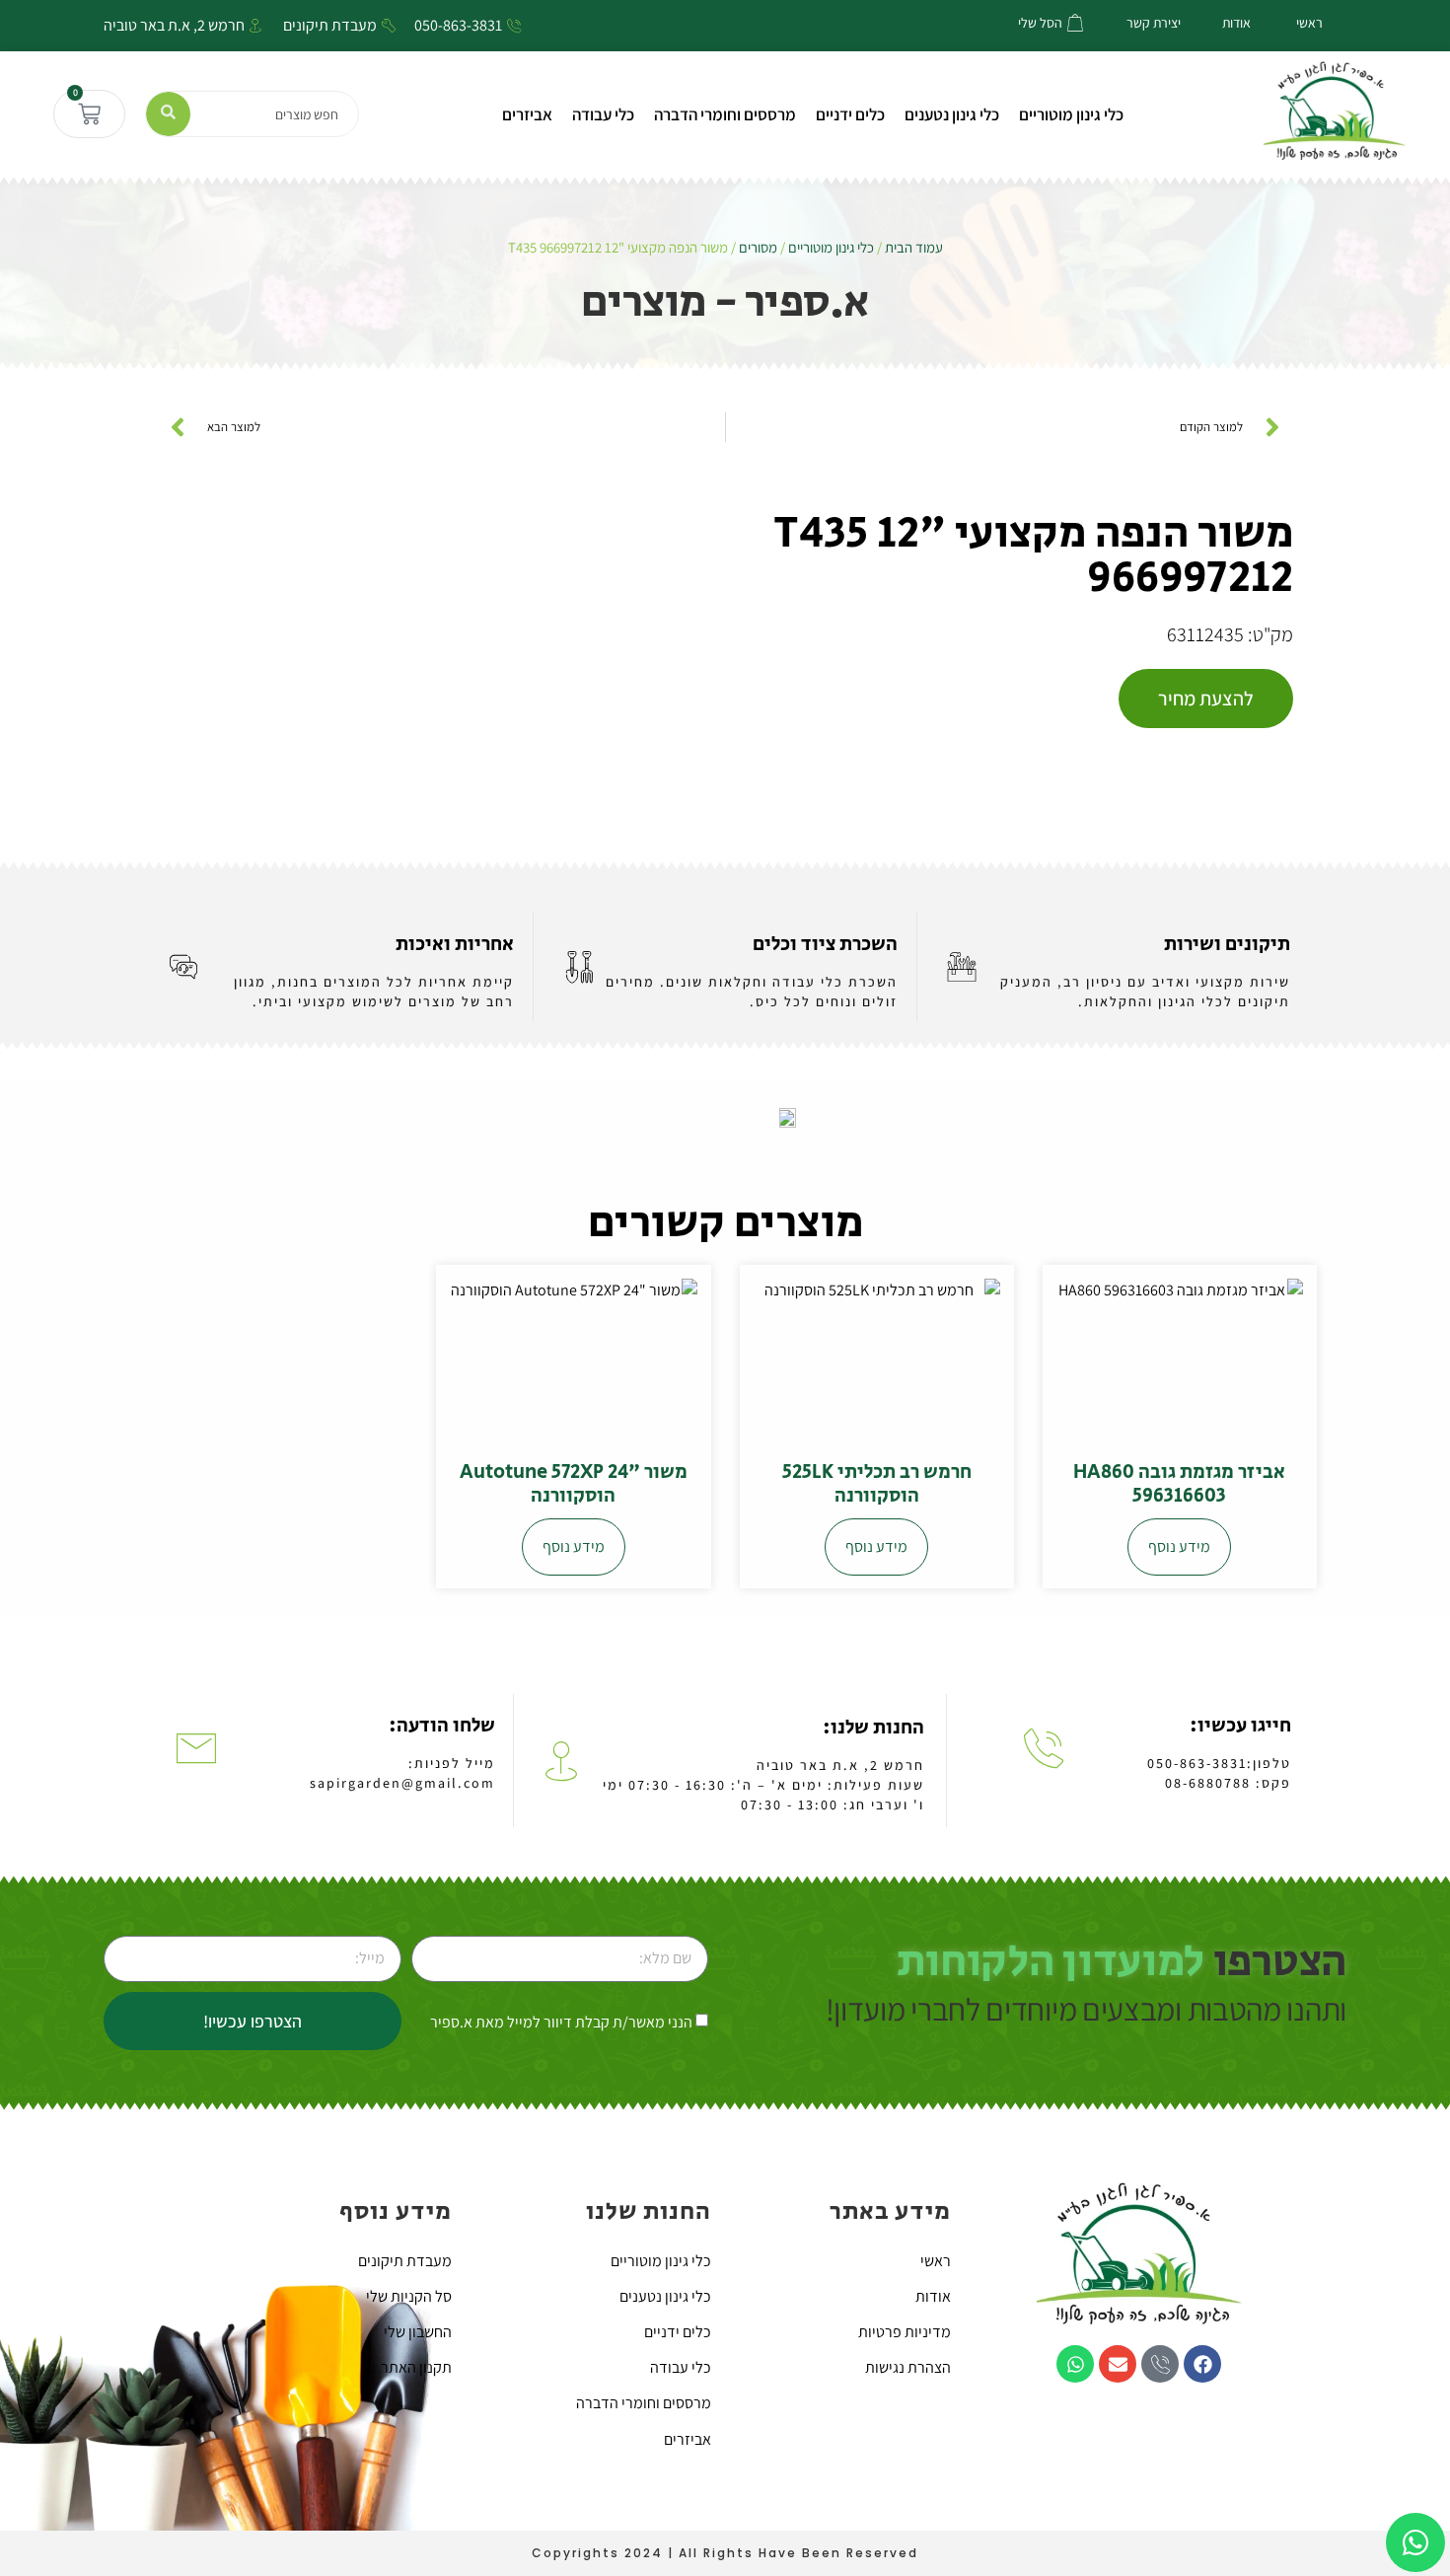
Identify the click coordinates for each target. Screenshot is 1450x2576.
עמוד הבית (914, 247)
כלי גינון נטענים (952, 114)
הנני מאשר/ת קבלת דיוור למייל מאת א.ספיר (561, 2022)
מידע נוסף (1179, 1546)
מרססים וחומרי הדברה (725, 114)
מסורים (758, 247)
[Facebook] (1202, 2364)
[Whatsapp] (1075, 2364)
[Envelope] (1118, 2364)
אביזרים (527, 114)
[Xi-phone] (1160, 2364)
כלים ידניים (850, 114)
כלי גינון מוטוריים (1071, 114)
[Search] (168, 114)
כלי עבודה (603, 114)
